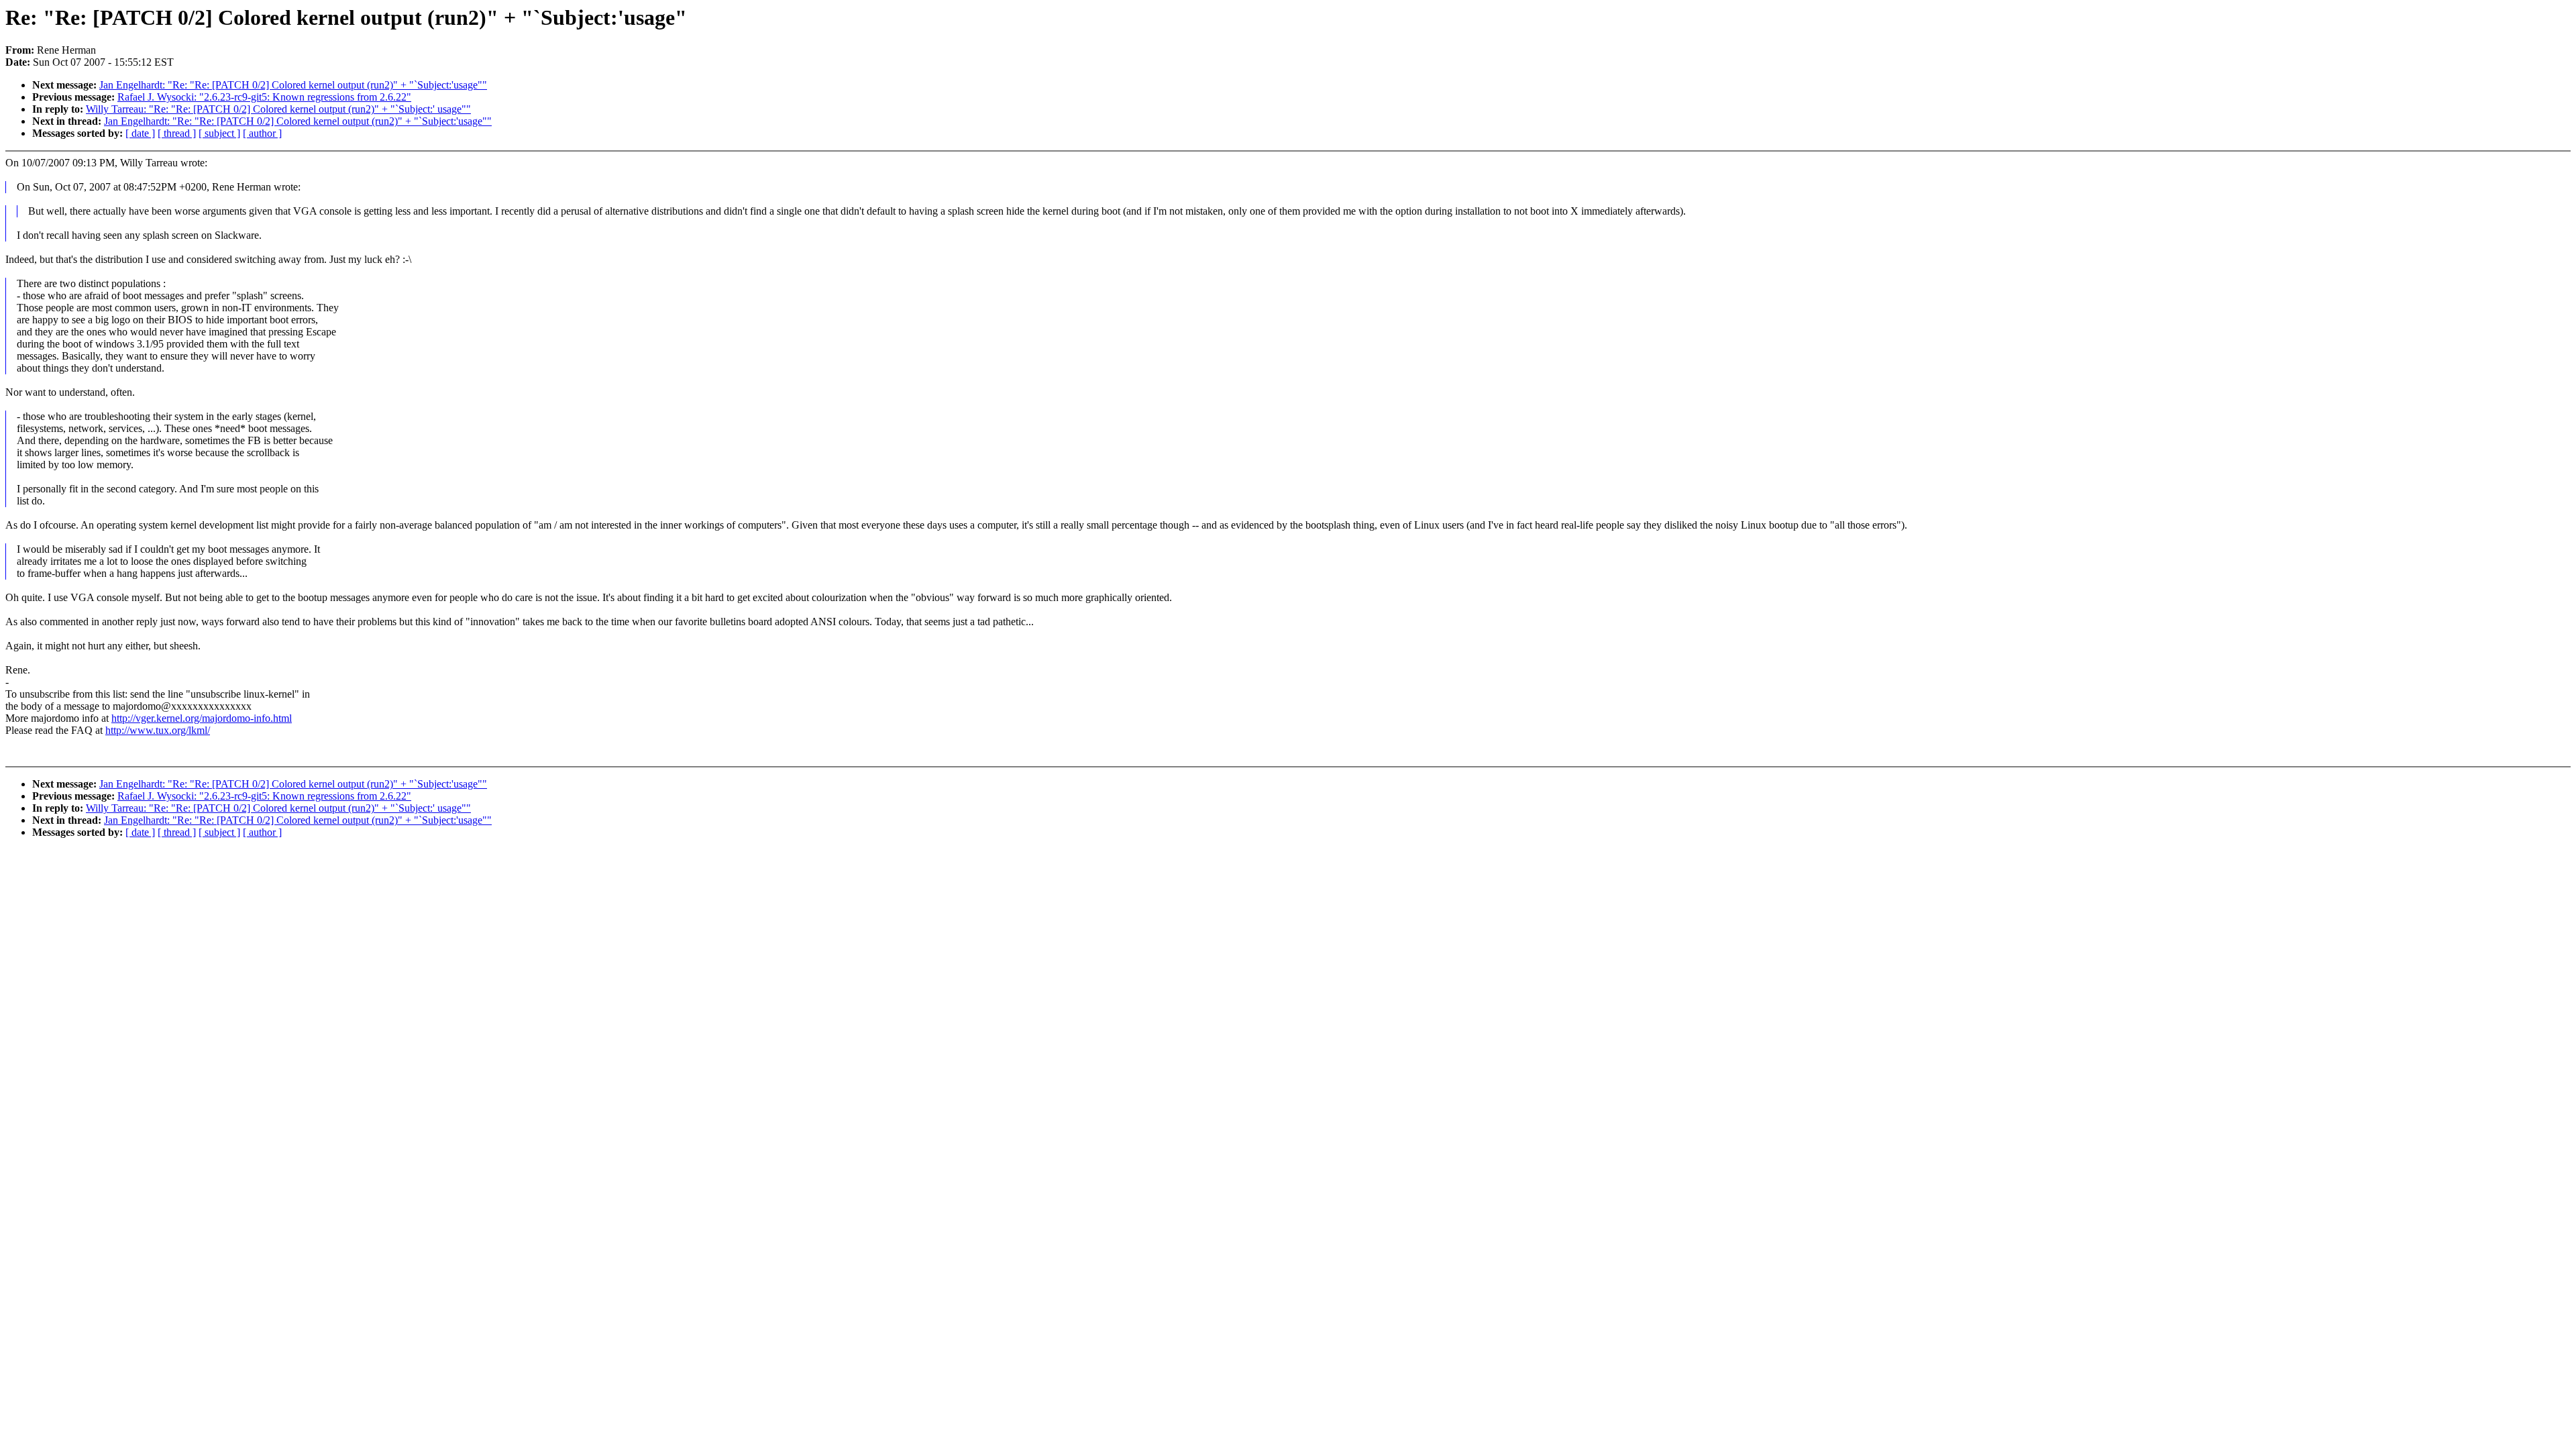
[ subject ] (219, 133)
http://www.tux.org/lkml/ (158, 730)
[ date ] (140, 133)
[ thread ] (177, 133)
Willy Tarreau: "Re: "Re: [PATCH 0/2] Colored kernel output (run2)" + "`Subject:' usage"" (278, 109)
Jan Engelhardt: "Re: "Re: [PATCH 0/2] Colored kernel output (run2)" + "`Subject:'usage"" (293, 85)
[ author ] (262, 133)
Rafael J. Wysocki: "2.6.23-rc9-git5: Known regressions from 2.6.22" (264, 97)
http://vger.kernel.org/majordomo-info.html (202, 718)
